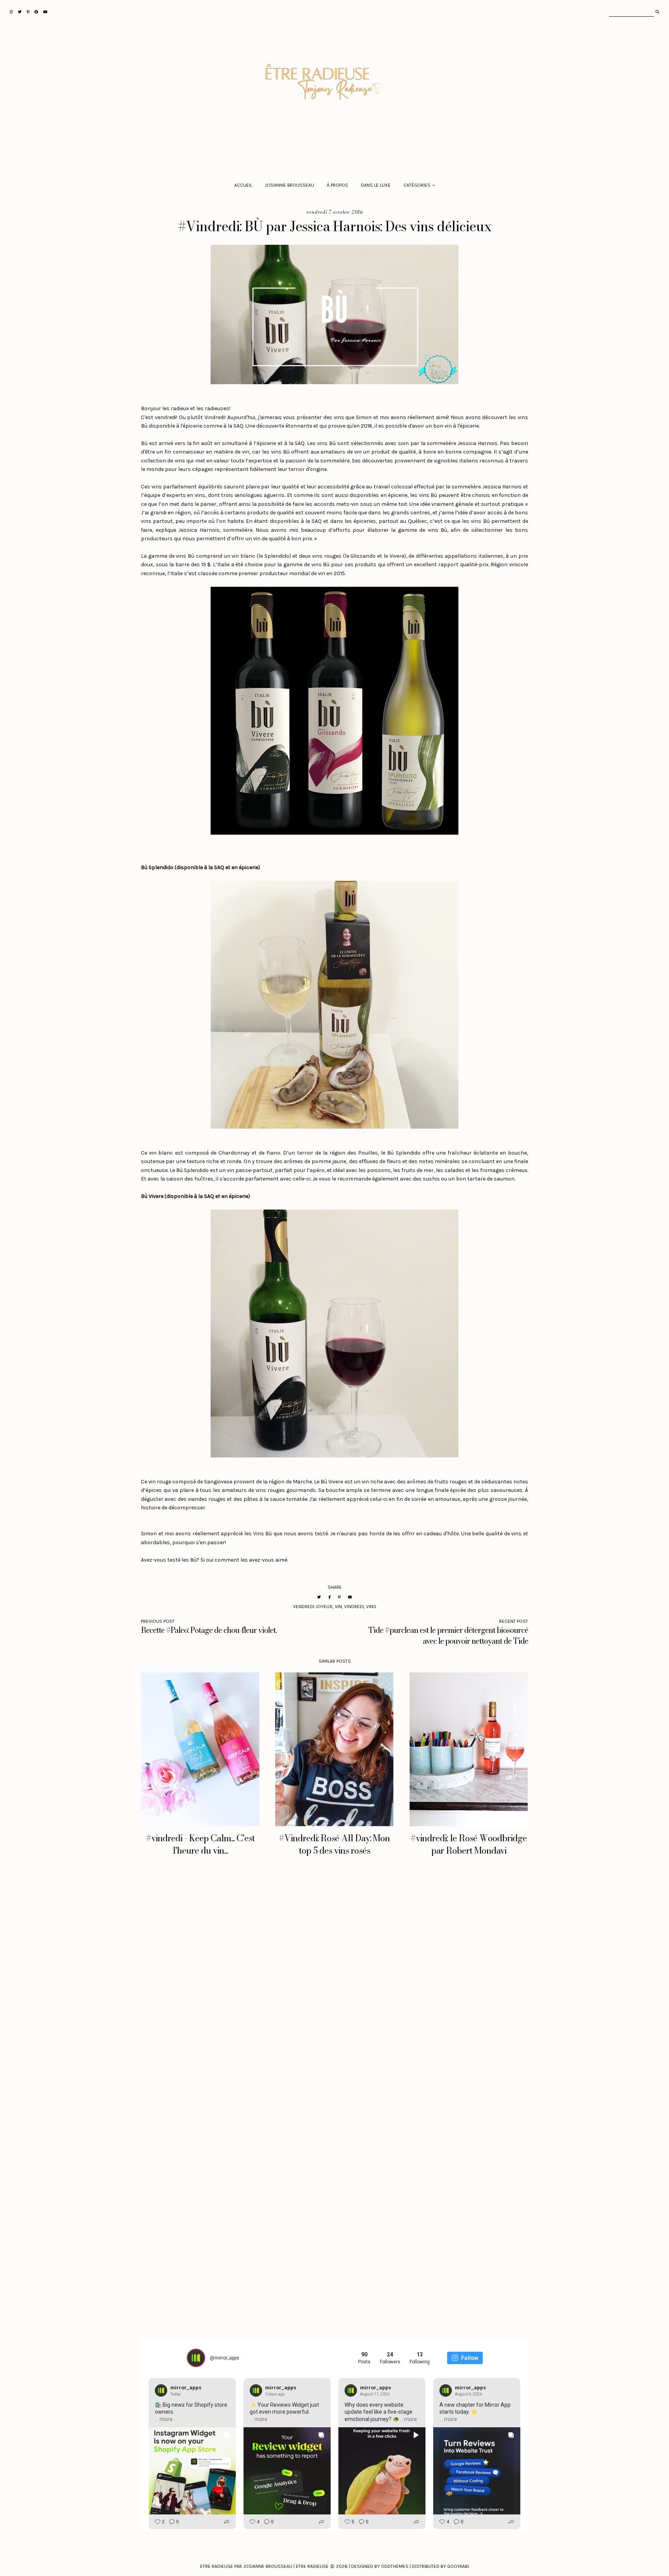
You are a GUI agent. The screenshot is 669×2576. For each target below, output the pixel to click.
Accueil (243, 185)
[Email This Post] (350, 1597)
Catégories (417, 185)
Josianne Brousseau (289, 185)
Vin (338, 1607)
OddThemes (395, 2566)
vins (371, 1607)
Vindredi (354, 1607)
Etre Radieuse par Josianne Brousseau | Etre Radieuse (264, 2566)
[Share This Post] (329, 1597)
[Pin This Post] (339, 1597)
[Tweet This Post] (319, 1597)
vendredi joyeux (313, 1607)
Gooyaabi (458, 2566)
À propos (337, 185)
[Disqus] (334, 1985)
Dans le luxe (376, 185)
